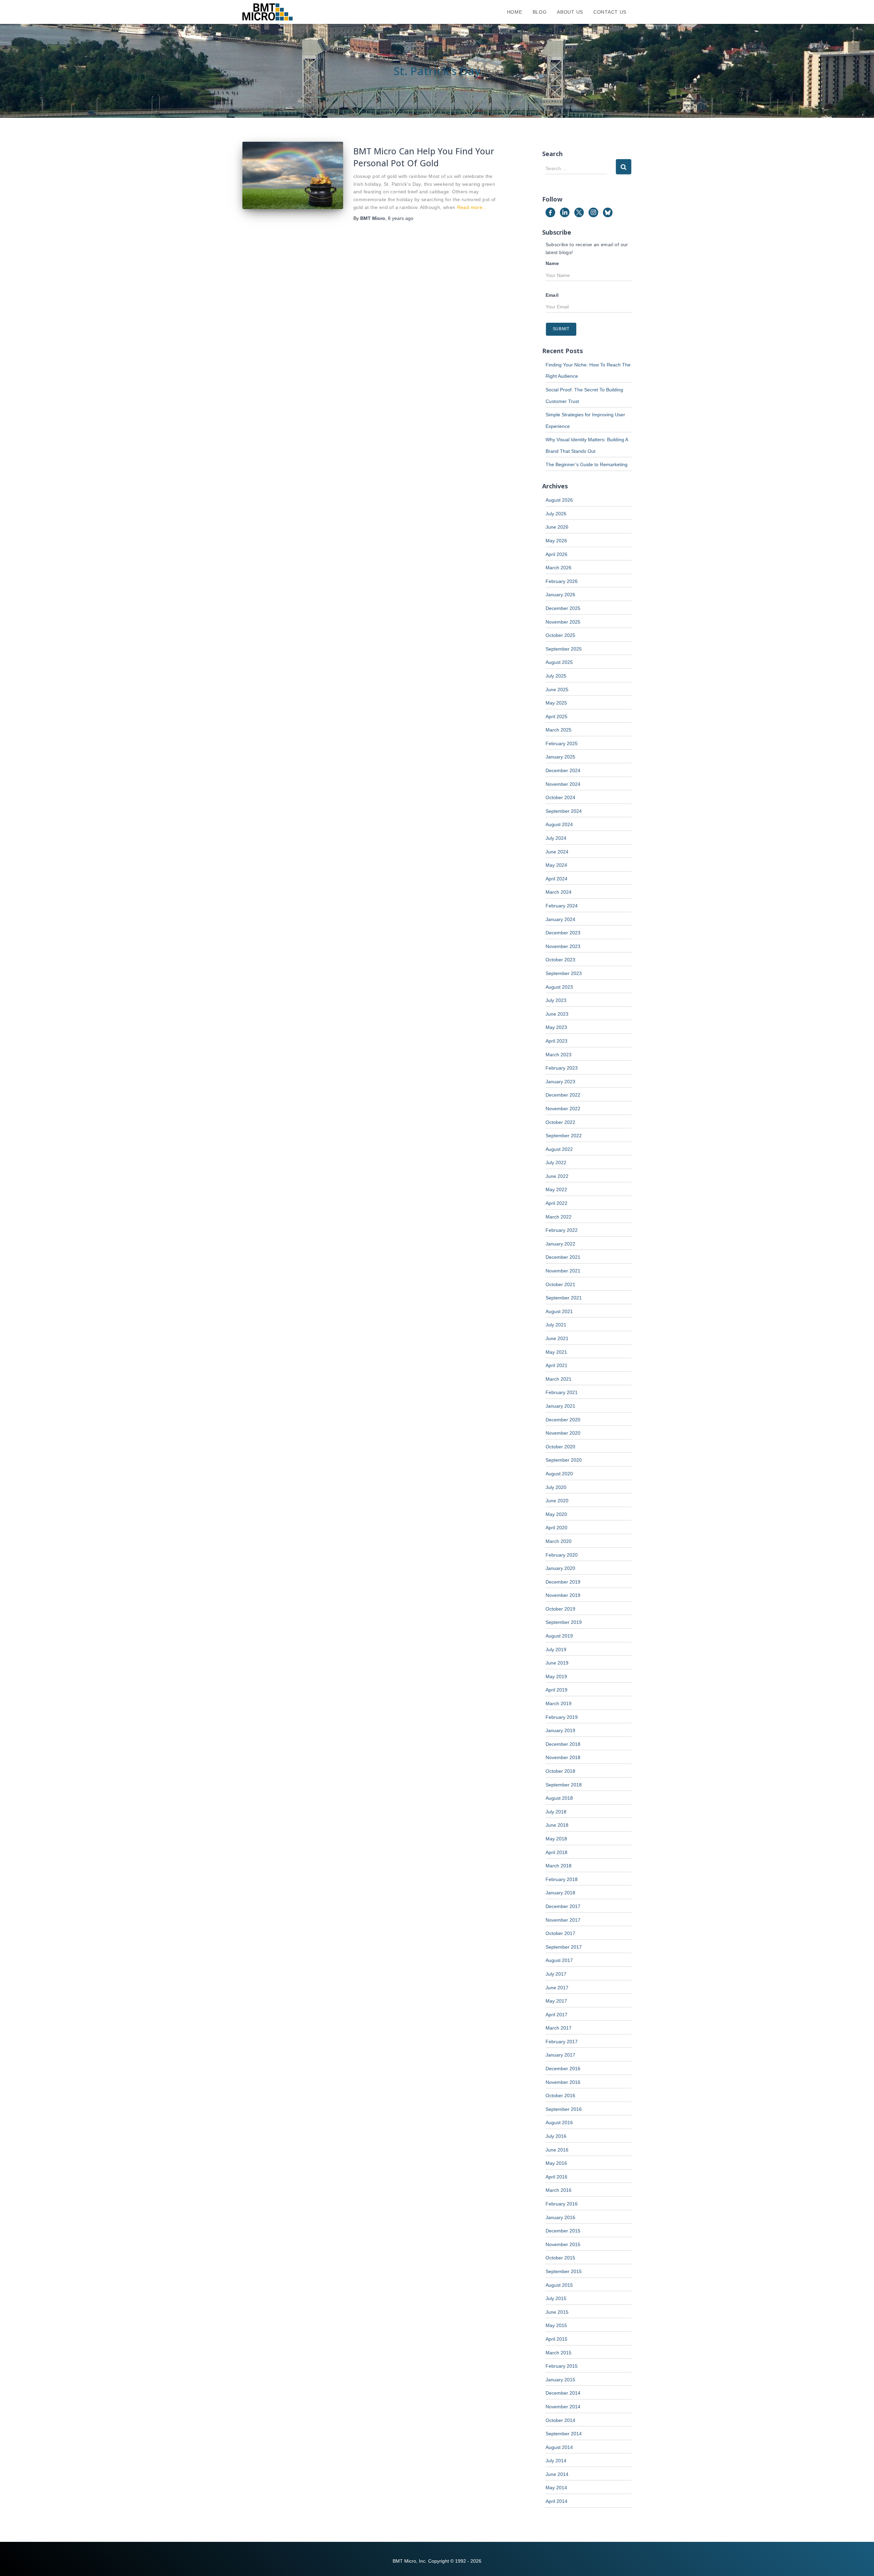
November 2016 (563, 2082)
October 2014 (560, 2420)
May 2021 (556, 1352)
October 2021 (560, 1284)
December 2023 (563, 933)
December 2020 (563, 1420)
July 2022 (556, 1162)
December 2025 (563, 608)
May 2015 (556, 2325)
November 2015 (563, 2244)
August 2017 (559, 1960)
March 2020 (559, 1541)
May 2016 (556, 2163)
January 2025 (560, 757)
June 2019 (557, 1663)
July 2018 (556, 1812)
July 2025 (556, 676)
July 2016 (556, 2136)
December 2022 (563, 1095)
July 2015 (556, 2298)
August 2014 (559, 2447)
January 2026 (560, 595)
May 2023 (556, 1027)
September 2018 (564, 1785)
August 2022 (559, 1149)
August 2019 (559, 1636)
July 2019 (556, 1649)
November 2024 (563, 784)
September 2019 (564, 1622)
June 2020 (557, 1501)
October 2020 (560, 1447)
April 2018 (556, 1852)
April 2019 (556, 1690)
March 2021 (559, 1379)
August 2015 (559, 2285)
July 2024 (556, 838)
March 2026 (559, 568)
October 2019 (560, 1609)
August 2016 (559, 2122)
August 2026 (559, 500)
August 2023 (559, 987)
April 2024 (556, 879)
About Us (570, 12)
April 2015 (556, 2339)
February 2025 (562, 743)
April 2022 (556, 1203)
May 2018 (556, 1839)
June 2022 (557, 1176)
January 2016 (560, 2217)
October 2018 (560, 1771)
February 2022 (562, 1230)
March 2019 (559, 1703)
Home (515, 12)
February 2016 (562, 2204)
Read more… (472, 207)
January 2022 (560, 1244)
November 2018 (563, 1757)
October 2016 (560, 2095)
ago (401, 218)
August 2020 (559, 1474)
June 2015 (557, 2312)
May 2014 (556, 2488)
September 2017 (564, 1947)
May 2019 (556, 1676)
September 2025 (564, 649)
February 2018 (562, 1879)
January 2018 (560, 1893)
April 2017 (556, 2015)
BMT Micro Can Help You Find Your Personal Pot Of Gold (424, 157)
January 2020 (560, 1568)
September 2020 (564, 1460)
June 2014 (557, 2474)
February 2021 (562, 1392)
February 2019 (562, 1717)
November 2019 (563, 1595)
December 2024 (563, 770)
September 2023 (564, 973)
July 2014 (556, 2461)
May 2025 (556, 703)
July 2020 (556, 1487)
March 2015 (559, 2353)
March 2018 (559, 1866)
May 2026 (556, 541)
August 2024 (559, 824)
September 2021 (564, 1298)
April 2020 (556, 1528)
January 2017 (560, 2055)
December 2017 (563, 1906)
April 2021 (556, 1365)
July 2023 (556, 1000)
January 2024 (560, 919)
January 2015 (560, 2380)
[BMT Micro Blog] (267, 12)
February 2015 (562, 2366)
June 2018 (557, 1825)
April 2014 (556, 2501)
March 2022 (559, 1217)
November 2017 (563, 1920)
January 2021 (560, 1406)
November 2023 (563, 946)
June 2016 (557, 2150)
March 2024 (559, 892)
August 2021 (559, 1311)
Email (552, 295)
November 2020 (563, 1433)
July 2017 (556, 1974)
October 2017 (560, 1933)
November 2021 (563, 1271)
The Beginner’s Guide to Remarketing (587, 464)
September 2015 (564, 2271)
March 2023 (559, 1055)
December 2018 (563, 1744)
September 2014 (564, 2434)
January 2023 (560, 1082)
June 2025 (557, 690)
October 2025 (560, 635)
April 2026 (556, 554)
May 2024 (556, 865)
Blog (540, 12)
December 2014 (563, 2393)
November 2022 (563, 1109)
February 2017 (562, 2042)
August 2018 (559, 1798)
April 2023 (556, 1041)
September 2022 (564, 1136)
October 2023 (560, 960)
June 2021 (557, 1338)
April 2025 (556, 716)
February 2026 (562, 581)
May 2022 (556, 1189)
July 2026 (556, 514)
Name (552, 263)
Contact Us (610, 12)
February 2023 (562, 1068)
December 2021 (563, 1257)
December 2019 (563, 1582)
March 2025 (559, 730)
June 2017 (557, 1988)
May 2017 (556, 2001)
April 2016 (556, 2177)
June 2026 (557, 527)
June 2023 (557, 1014)
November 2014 (563, 2407)
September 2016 (564, 2109)
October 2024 (560, 797)
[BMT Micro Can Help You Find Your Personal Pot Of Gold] (293, 175)
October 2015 (560, 2258)
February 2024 (562, 906)
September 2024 (564, 811)
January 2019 (560, 1730)
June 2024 (557, 852)
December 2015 (563, 2231)
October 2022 (560, 1122)
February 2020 (562, 1555)
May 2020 (556, 1514)
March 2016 (559, 2190)
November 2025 (563, 622)
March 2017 (559, 2028)
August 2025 (559, 662)
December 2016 (563, 2069)
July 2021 (556, 1325)
